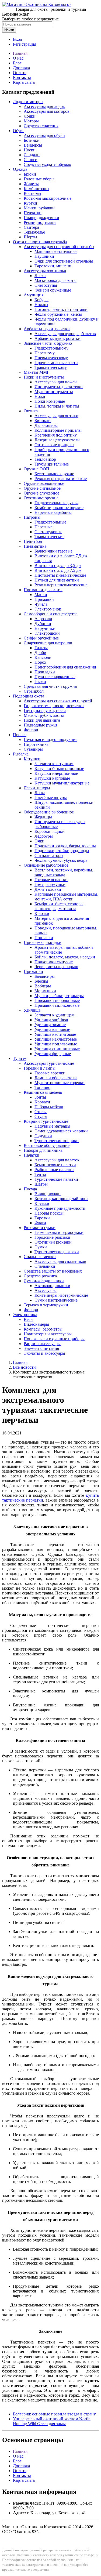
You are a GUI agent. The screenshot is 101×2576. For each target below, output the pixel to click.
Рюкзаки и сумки (40, 1228)
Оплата (20, 73)
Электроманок (48, 609)
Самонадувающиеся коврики (61, 1131)
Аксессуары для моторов (47, 111)
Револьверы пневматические (61, 585)
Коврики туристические (46, 1121)
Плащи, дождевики (41, 218)
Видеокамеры (36, 1324)
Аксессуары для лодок (44, 106)
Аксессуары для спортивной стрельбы (59, 247)
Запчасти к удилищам (54, 1015)
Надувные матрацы (52, 1126)
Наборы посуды (49, 1213)
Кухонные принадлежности (60, 1208)
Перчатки (33, 213)
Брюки (30, 174)
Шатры (41, 1184)
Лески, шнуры (37, 788)
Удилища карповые (52, 1029)
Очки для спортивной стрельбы (64, 261)
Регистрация (25, 44)
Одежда (20, 169)
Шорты (30, 237)
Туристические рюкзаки (57, 1252)
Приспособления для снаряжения (65, 667)
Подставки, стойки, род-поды (62, 851)
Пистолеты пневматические (60, 575)
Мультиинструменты (54, 392)
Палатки (32, 1155)
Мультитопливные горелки (60, 1083)
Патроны (32, 517)
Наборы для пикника (43, 1150)
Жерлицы (43, 817)
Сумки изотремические (56, 1300)
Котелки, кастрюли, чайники (61, 1199)
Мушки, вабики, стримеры (59, 996)
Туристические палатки (56, 1179)
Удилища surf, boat (51, 1020)
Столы (41, 1112)
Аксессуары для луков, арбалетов (65, 334)
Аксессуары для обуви (44, 135)
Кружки (42, 1203)
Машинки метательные (56, 251)
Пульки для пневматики (57, 580)
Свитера (31, 227)
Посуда (30, 1189)
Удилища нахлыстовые (56, 1039)
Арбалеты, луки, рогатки (47, 329)
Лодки (30, 116)
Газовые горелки (50, 1073)
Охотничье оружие (41, 498)
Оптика (31, 411)
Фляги (40, 1223)
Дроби (40, 653)
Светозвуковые (48, 532)
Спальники (45, 1266)
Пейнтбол (33, 541)
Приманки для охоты (43, 590)
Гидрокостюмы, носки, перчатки (54, 706)
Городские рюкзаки (52, 1237)
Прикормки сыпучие (54, 962)
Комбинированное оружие (59, 508)
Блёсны (41, 981)
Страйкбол (34, 691)
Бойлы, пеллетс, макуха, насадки (65, 957)
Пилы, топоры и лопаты (57, 406)
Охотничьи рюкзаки (53, 1242)
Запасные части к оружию (48, 343)
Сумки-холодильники (44, 1281)
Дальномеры (46, 425)
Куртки (30, 203)
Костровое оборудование (47, 1145)
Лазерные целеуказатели (57, 440)
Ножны (41, 305)
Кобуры (41, 300)
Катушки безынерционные (59, 769)
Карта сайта (24, 82)
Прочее (20, 735)
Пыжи (40, 682)
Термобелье (34, 232)
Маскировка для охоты (55, 280)
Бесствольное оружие (54, 474)
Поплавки (44, 938)
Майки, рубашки (39, 208)
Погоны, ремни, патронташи (61, 309)
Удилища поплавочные (56, 1044)
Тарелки (42, 1218)
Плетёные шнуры (51, 797)
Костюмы (32, 193)
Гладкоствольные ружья (56, 503)
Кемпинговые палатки (55, 1165)
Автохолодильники (52, 1286)
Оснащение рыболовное (46, 865)
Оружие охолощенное (44, 483)
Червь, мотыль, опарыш (56, 967)
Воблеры (43, 986)
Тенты (40, 1174)
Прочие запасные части (56, 363)
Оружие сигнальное (42, 488)
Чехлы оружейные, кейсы (58, 314)
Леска (40, 793)
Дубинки (43, 624)
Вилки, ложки (48, 1194)
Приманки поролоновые (57, 1000)
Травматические (49, 537)
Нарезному (45, 353)
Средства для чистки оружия (50, 686)
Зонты (40, 1097)
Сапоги (31, 160)
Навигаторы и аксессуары (48, 1334)
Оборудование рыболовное (49, 812)
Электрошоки (47, 633)
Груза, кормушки (50, 884)
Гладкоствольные (50, 522)
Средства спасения (41, 126)
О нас (18, 58)
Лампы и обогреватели (56, 1078)
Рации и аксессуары (42, 1344)
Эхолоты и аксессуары (44, 1353)
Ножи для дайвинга (42, 720)
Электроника (25, 1315)
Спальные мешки (40, 1257)
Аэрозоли (43, 619)
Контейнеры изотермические (61, 1295)
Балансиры (45, 976)
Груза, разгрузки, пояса (45, 711)
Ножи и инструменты (44, 377)
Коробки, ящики (50, 831)
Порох (40, 662)
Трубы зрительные (52, 464)
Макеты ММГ (36, 372)
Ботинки (32, 140)
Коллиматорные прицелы (58, 430)
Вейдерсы (33, 145)
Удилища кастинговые (55, 1034)
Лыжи (40, 276)
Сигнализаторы (49, 855)
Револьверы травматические (61, 479)
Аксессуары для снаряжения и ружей (58, 701)
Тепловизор (45, 459)
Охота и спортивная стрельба (40, 242)
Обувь (19, 131)
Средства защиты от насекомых (53, 1271)
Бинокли (43, 421)
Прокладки (45, 672)
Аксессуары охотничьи (45, 271)
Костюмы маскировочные (48, 198)
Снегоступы (46, 285)
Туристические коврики (57, 1141)
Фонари (31, 730)
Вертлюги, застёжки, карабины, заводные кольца (64, 872)
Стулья (41, 1116)
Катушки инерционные (56, 773)
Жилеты (31, 184)
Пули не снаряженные (55, 677)
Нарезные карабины (53, 512)
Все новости (24, 1367)
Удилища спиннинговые (57, 1049)
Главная (20, 53)
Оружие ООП (36, 469)
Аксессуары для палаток (57, 1160)
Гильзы (41, 648)
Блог (17, 63)
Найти (9, 30)
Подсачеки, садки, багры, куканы (65, 846)
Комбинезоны (36, 189)
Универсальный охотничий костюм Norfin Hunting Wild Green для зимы (52, 2421)
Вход (18, 39)
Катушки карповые (52, 778)
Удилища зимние (50, 1025)
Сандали (32, 155)
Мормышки (45, 991)
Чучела (41, 604)
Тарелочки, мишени (53, 266)
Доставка (21, 68)
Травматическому (51, 367)
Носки (30, 150)
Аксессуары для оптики (56, 416)
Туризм (20, 1058)
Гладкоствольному (51, 348)
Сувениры (33, 749)
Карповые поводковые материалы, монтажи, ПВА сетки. (66, 897)
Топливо (42, 1087)
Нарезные (43, 527)
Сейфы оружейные (41, 638)
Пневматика (35, 546)
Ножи (40, 396)
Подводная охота (29, 696)
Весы (29, 1319)
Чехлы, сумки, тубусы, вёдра (61, 860)
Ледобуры (44, 836)
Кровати (42, 1102)
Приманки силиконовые (57, 1005)
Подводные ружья (40, 725)
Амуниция (34, 295)
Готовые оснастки (51, 880)
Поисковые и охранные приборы (54, 1339)
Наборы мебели (49, 1107)
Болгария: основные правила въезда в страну (54, 2414)
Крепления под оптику (56, 435)
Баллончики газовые (53, 551)
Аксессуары (46, 1290)
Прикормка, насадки (43, 942)
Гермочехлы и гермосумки (59, 1232)
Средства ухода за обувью (47, 164)
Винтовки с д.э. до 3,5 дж (58, 566)
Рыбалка (21, 754)
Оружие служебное (41, 493)
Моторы (31, 121)
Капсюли (43, 657)
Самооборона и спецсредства (51, 614)
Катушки (32, 759)
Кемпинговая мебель (43, 1092)
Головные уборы (39, 179)
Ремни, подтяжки (40, 222)
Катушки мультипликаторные (62, 783)
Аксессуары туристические (49, 1063)
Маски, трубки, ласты (44, 715)
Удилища (32, 1010)
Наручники (45, 628)
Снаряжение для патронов (48, 643)
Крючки (42, 913)
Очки (39, 841)
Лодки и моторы (28, 102)
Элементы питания (41, 1348)
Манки (41, 595)
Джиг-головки (48, 889)
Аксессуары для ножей (56, 382)
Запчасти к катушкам (54, 764)
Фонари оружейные (53, 290)
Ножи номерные (50, 401)
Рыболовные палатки (54, 1170)
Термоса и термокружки (46, 1305)
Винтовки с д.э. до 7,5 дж (58, 570)
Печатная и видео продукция (50, 740)
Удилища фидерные (53, 1054)
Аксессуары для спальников (60, 1261)
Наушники (44, 256)
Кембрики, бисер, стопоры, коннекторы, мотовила (60, 906)
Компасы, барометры (43, 1329)
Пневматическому (51, 358)
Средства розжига (40, 1276)
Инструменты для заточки (59, 387)
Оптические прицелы (54, 445)
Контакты (22, 77)
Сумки (41, 1247)
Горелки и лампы (40, 1068)
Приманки (44, 599)
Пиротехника (36, 744)
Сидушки (43, 1136)
